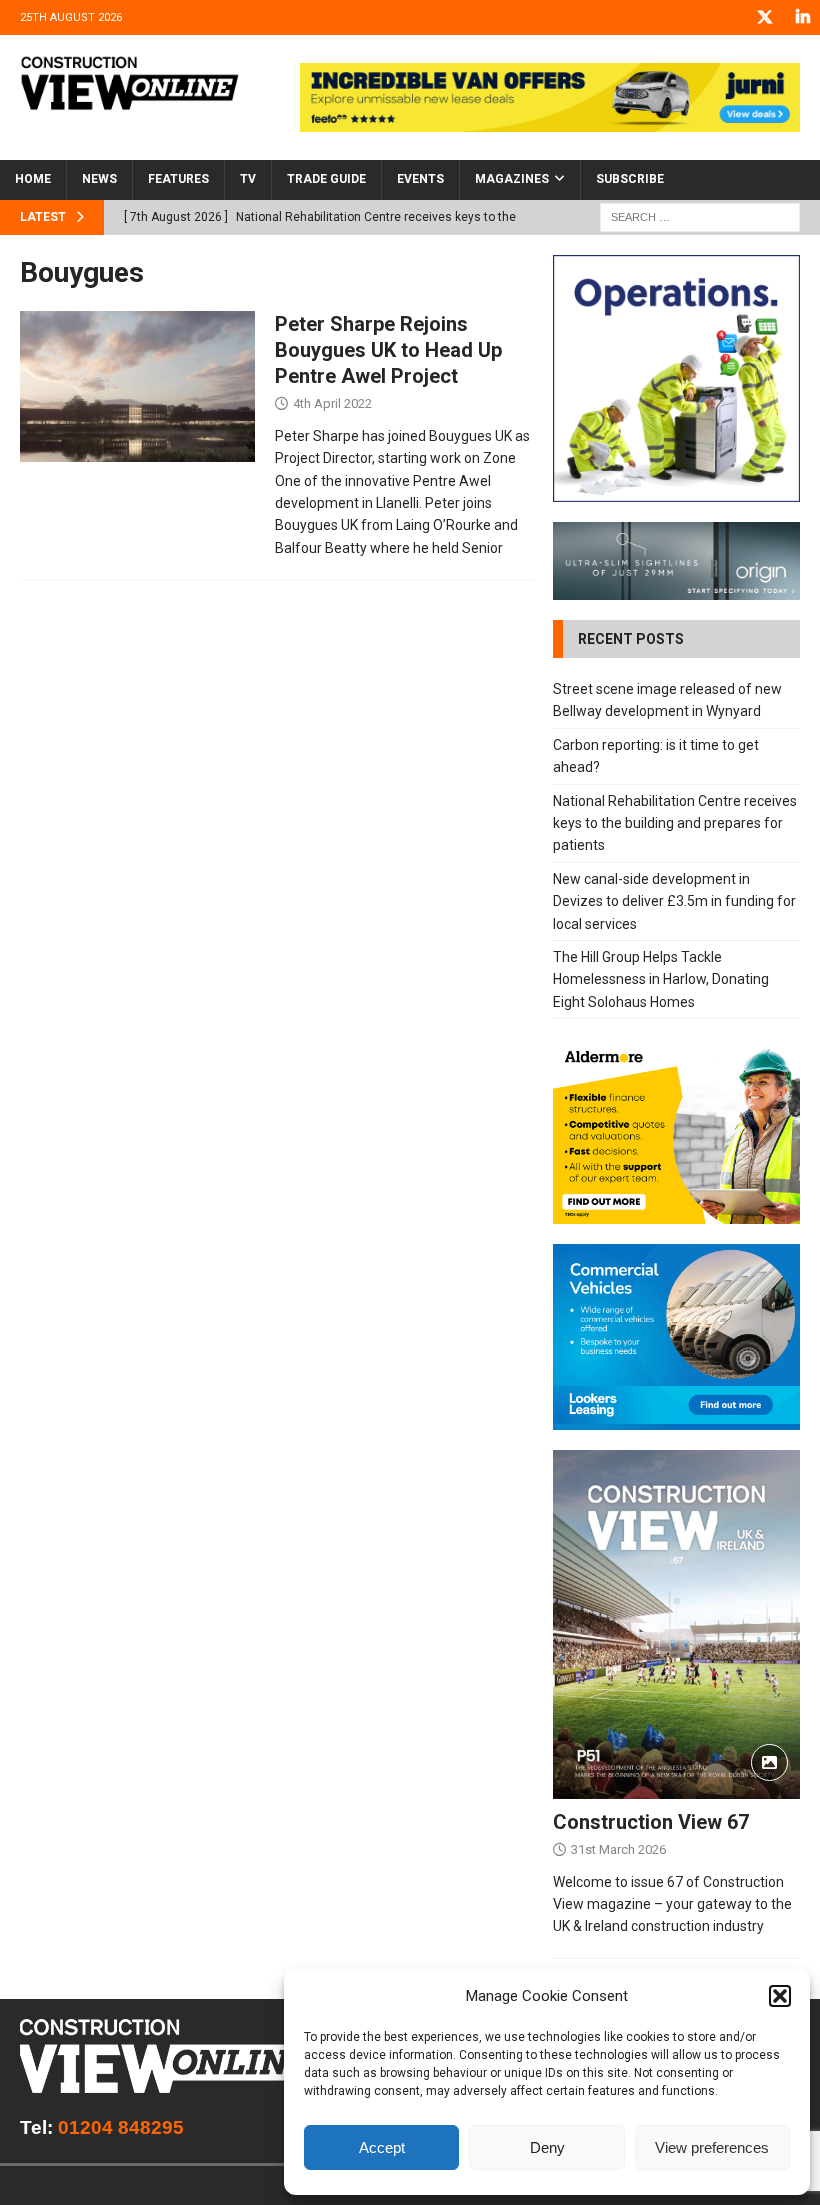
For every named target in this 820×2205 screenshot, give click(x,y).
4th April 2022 (332, 403)
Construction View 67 (651, 1822)
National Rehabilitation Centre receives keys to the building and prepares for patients (675, 823)
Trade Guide (326, 179)
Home (33, 179)
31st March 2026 (618, 1849)
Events (420, 179)
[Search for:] (700, 216)
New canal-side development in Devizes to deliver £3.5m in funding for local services (674, 901)
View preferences (712, 2147)
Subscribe (630, 179)
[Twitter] (764, 17)
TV (248, 179)
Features (178, 179)
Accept (382, 2147)
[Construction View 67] (676, 1624)
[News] (137, 386)
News (99, 179)
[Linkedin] (802, 17)
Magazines (512, 179)
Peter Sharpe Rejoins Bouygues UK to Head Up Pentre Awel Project (388, 350)
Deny (547, 2147)
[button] (780, 1996)
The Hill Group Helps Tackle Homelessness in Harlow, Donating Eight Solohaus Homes (661, 979)
